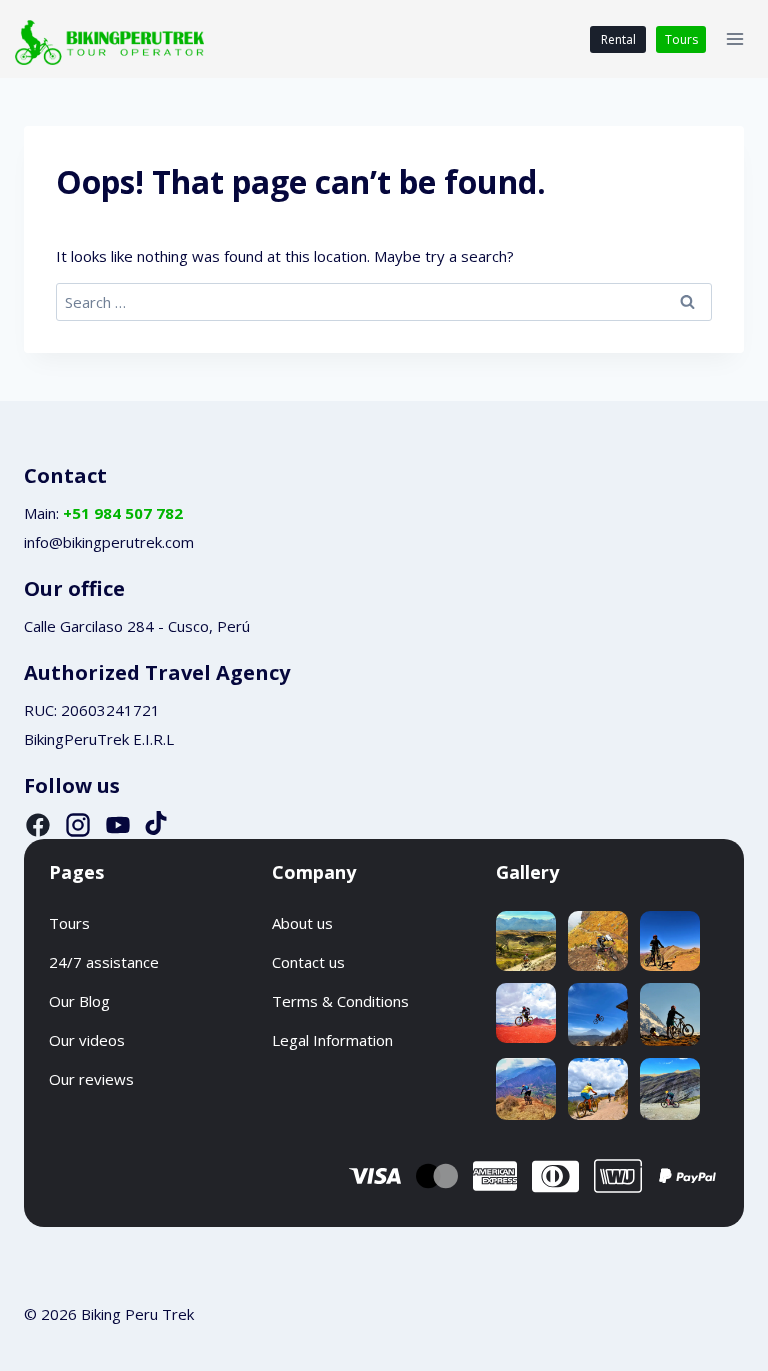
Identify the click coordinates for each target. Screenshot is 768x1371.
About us (302, 923)
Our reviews (91, 1079)
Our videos (87, 1040)
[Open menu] (734, 39)
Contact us (308, 962)
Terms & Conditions (340, 1001)
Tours (681, 39)
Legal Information (332, 1040)
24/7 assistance (104, 962)
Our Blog (79, 1001)
